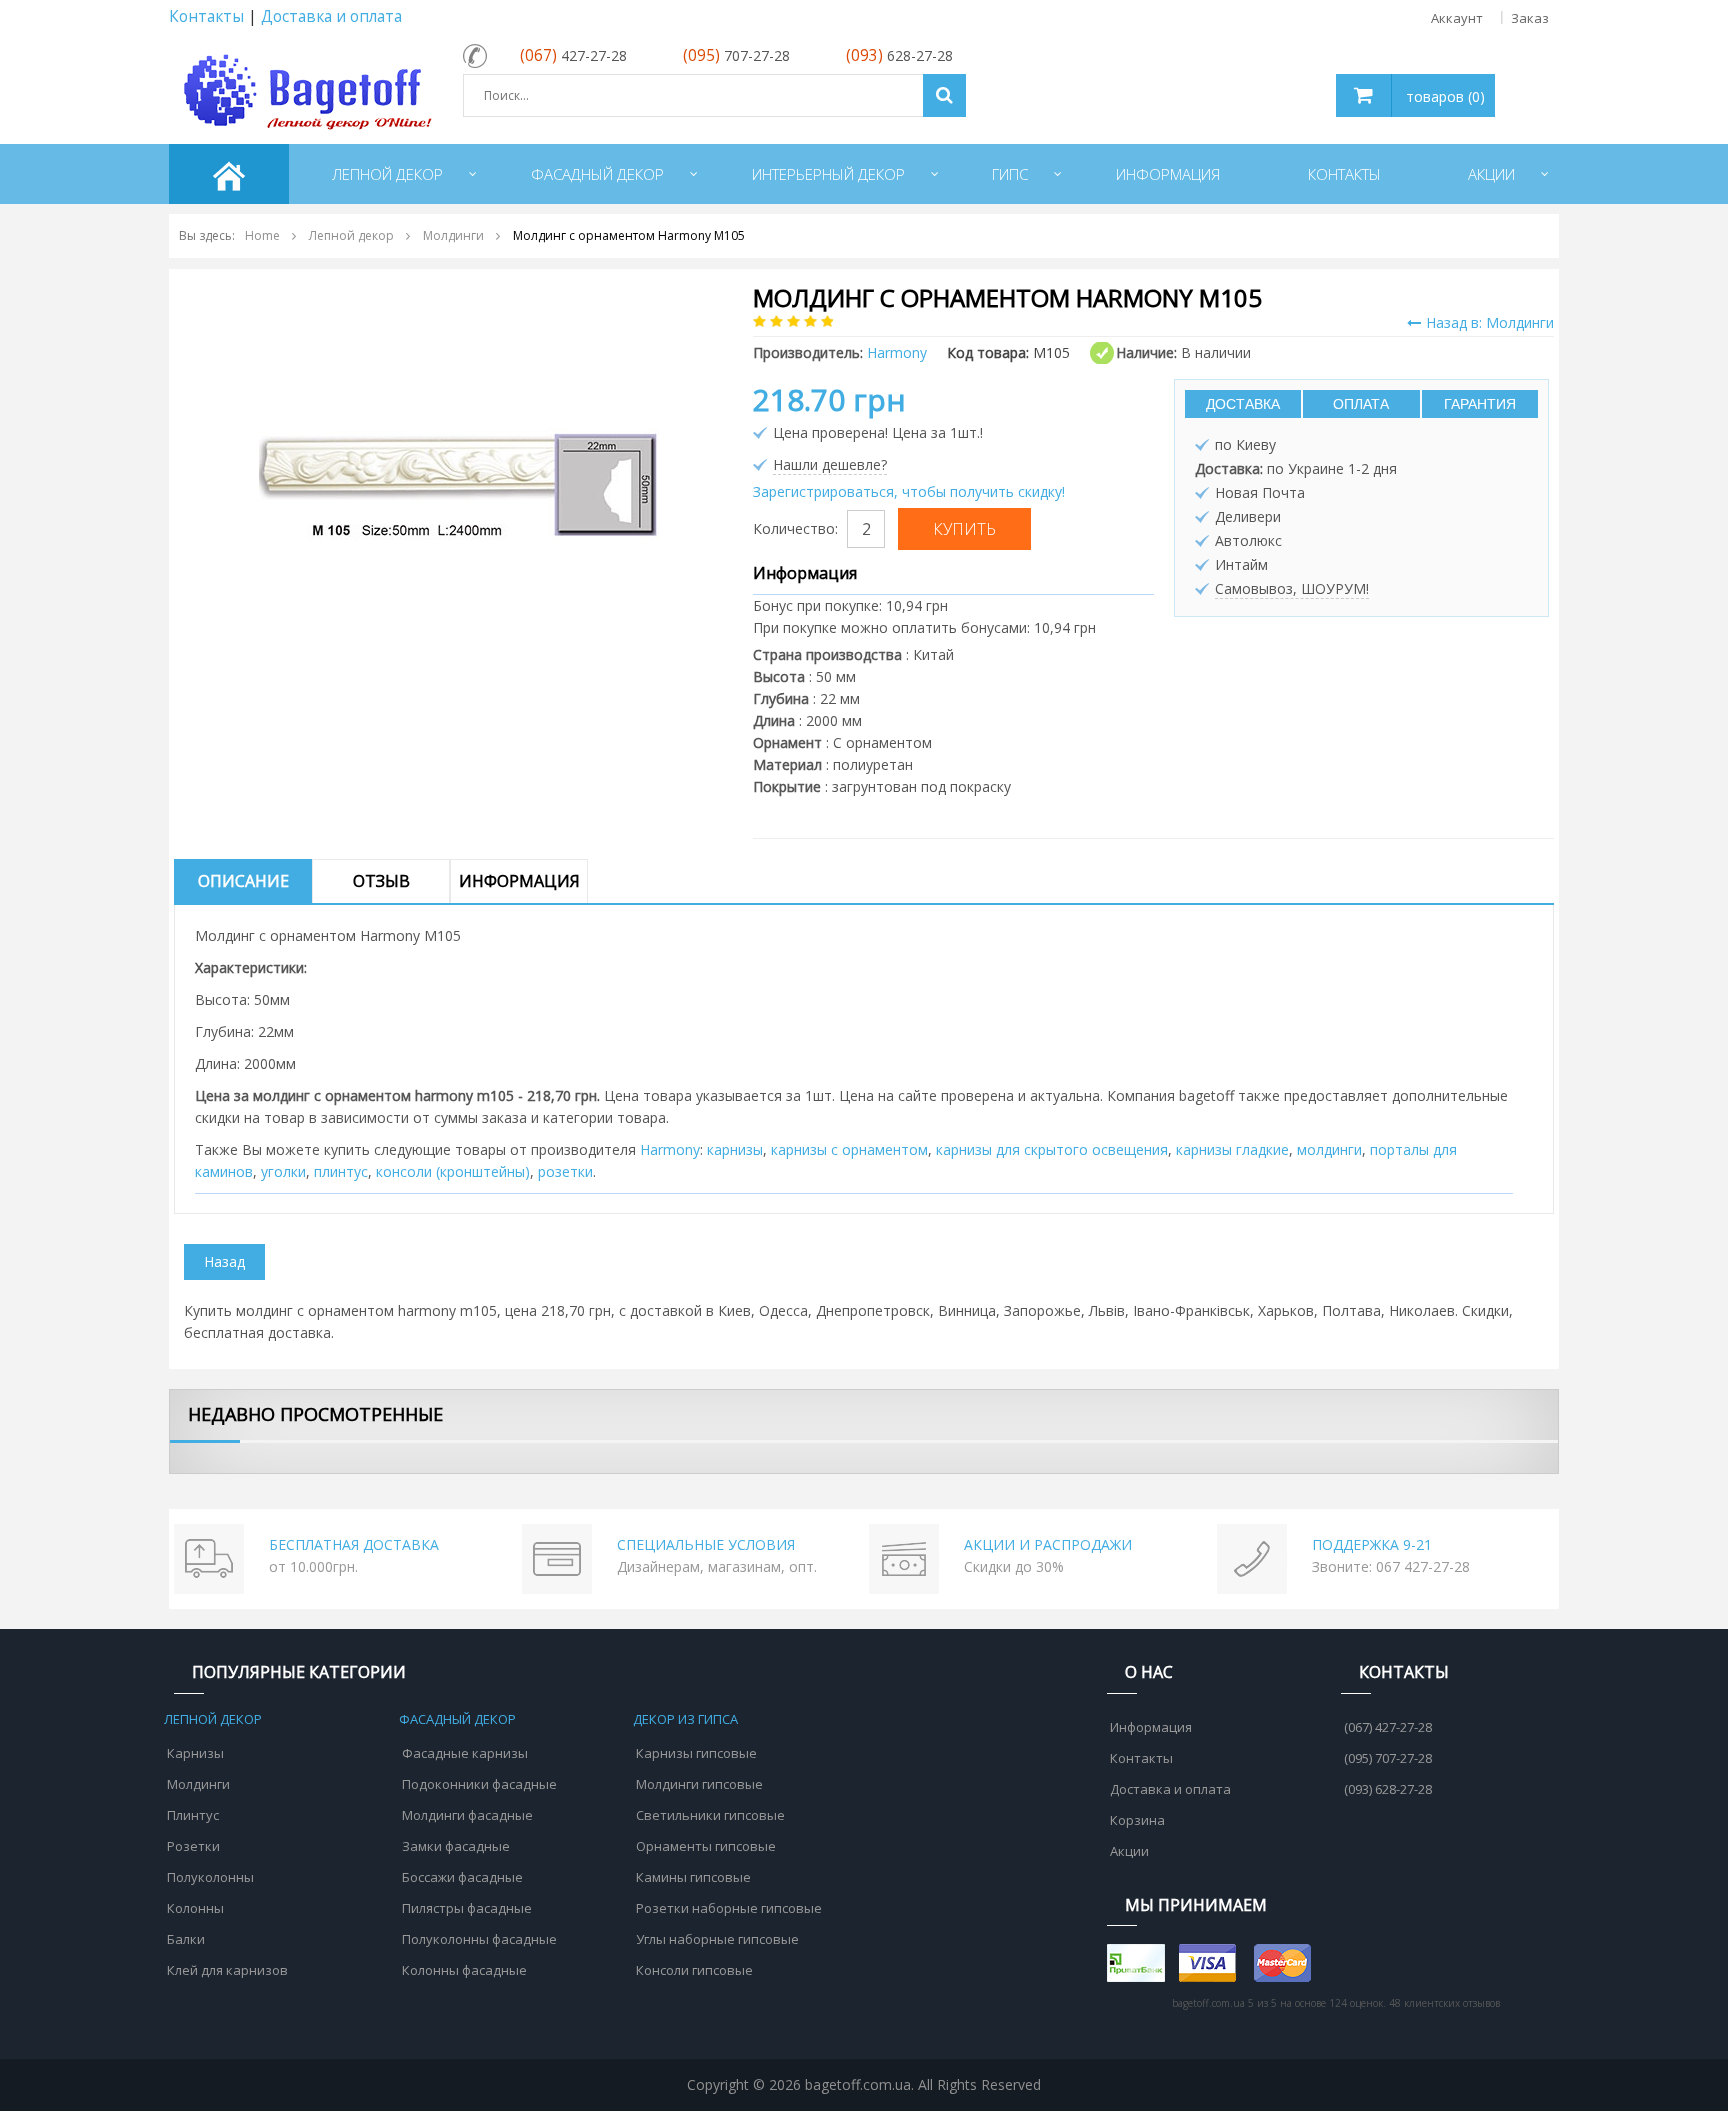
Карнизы (195, 1753)
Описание (243, 881)
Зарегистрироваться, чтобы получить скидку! (909, 491)
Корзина (1137, 1820)
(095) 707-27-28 (1388, 1758)
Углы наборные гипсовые (717, 1939)
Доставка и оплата (331, 16)
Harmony (670, 1149)
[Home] (229, 174)
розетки (565, 1171)
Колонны (195, 1908)
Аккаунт (1457, 18)
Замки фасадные (456, 1846)
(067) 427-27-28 (1388, 1727)
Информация (519, 881)
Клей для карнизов (227, 1970)
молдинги (1329, 1149)
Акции (1129, 1851)
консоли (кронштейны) (453, 1171)
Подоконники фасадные (479, 1784)
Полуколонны (210, 1877)
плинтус (341, 1171)
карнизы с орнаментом (849, 1149)
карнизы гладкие (1232, 1149)
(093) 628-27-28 (1388, 1789)
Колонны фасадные (464, 1970)
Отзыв (381, 881)
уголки (283, 1171)
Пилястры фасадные (467, 1908)
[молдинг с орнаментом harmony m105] (459, 482)
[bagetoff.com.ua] (304, 88)
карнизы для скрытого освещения (1052, 1149)
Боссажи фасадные (462, 1877)
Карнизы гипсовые (696, 1753)
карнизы (735, 1149)
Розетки (193, 1846)
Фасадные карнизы (465, 1753)
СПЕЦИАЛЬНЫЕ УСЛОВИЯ (706, 1544)
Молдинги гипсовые (699, 1784)
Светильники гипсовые (710, 1815)
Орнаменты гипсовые (706, 1846)
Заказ (1530, 18)
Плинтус (193, 1815)
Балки (186, 1939)
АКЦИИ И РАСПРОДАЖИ (1048, 1544)
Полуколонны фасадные (479, 1939)
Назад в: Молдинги (1490, 322)
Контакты (206, 16)
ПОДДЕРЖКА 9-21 (1372, 1544)
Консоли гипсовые (694, 1970)
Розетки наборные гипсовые (729, 1908)
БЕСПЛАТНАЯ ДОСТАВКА (354, 1544)
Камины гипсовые (693, 1877)
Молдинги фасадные (467, 1815)
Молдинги (198, 1784)
